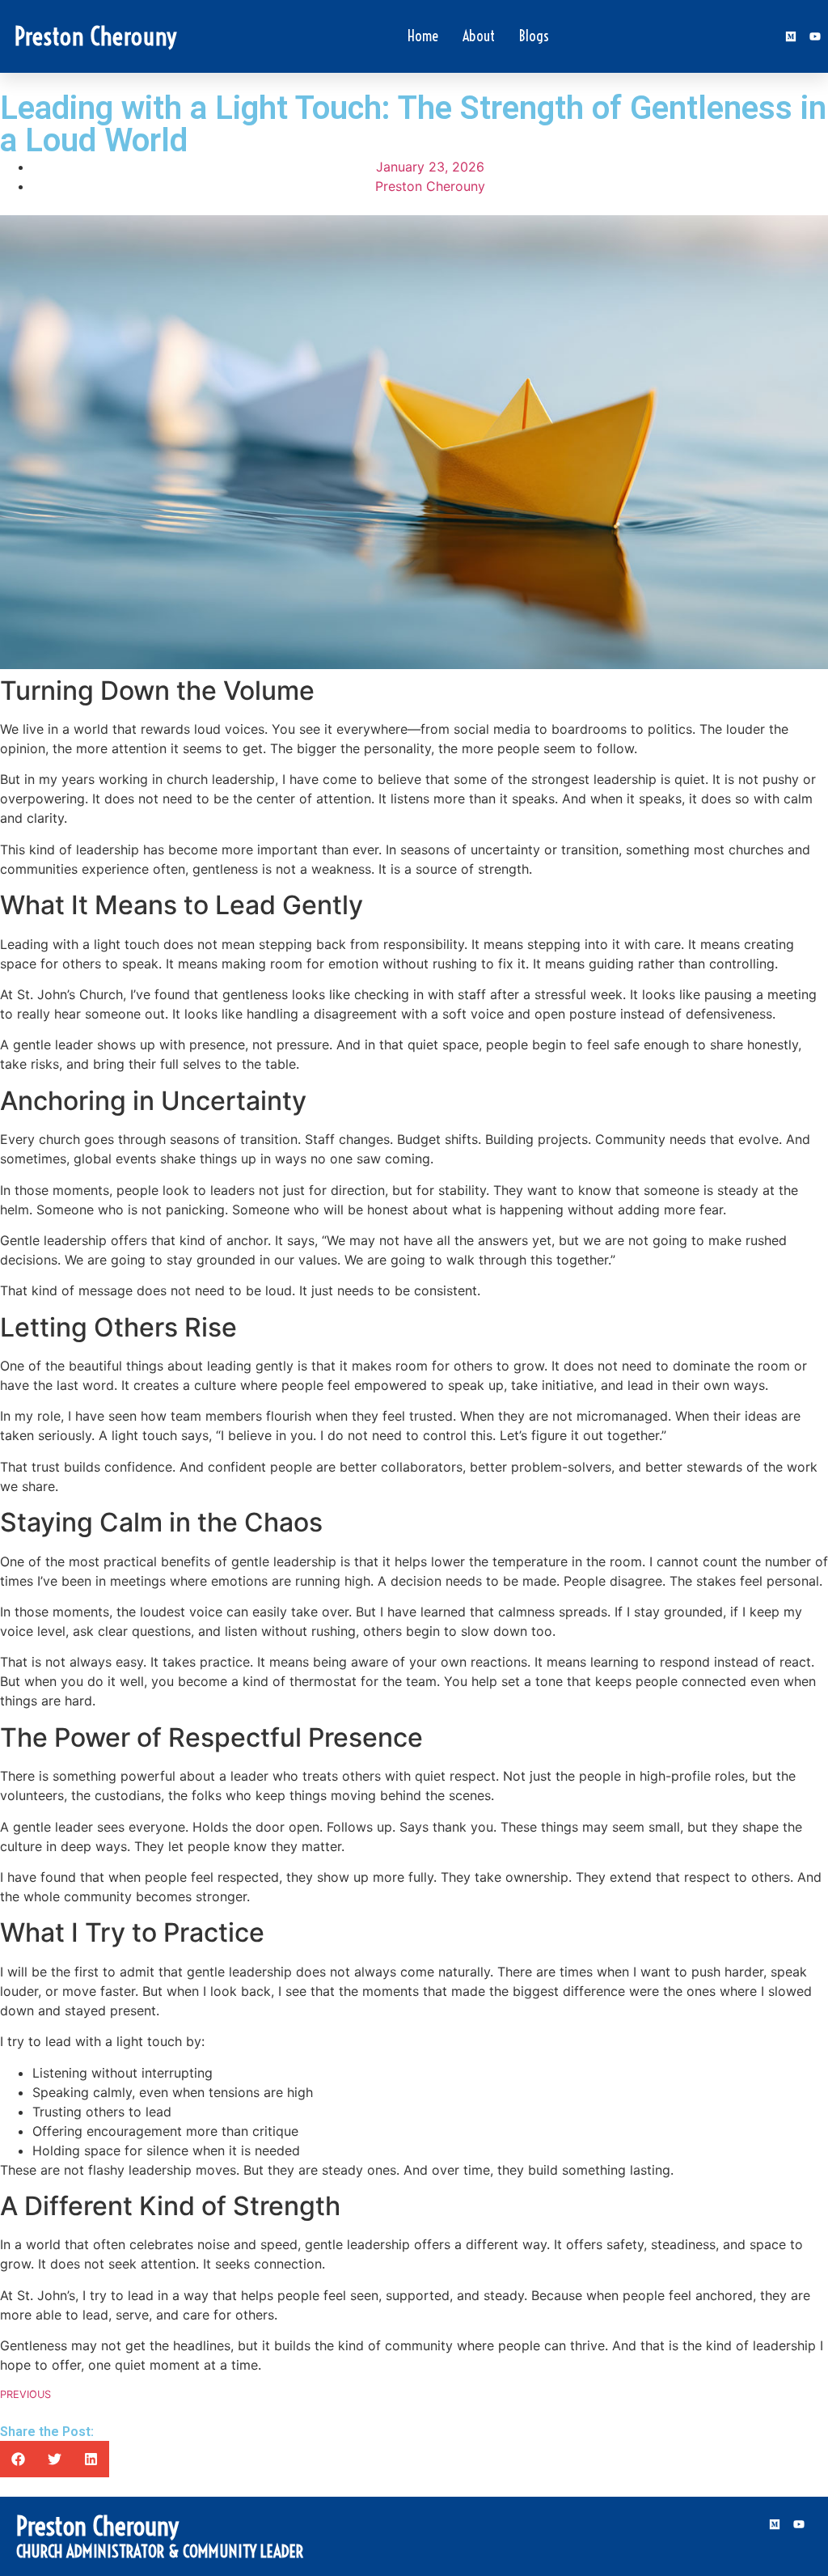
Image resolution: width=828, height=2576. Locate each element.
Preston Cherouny (96, 36)
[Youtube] (815, 36)
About (479, 36)
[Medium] (791, 36)
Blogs (534, 36)
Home (423, 36)
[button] (18, 2459)
